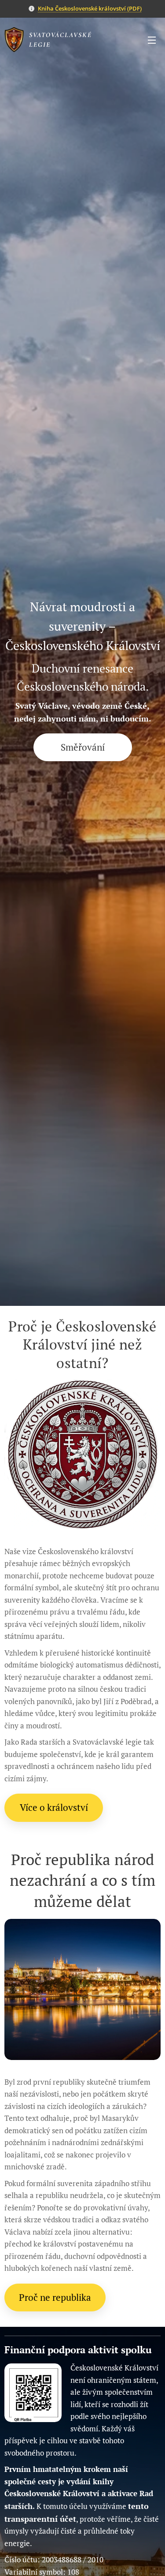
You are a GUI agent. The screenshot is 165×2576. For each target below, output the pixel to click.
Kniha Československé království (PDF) (90, 8)
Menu (152, 40)
